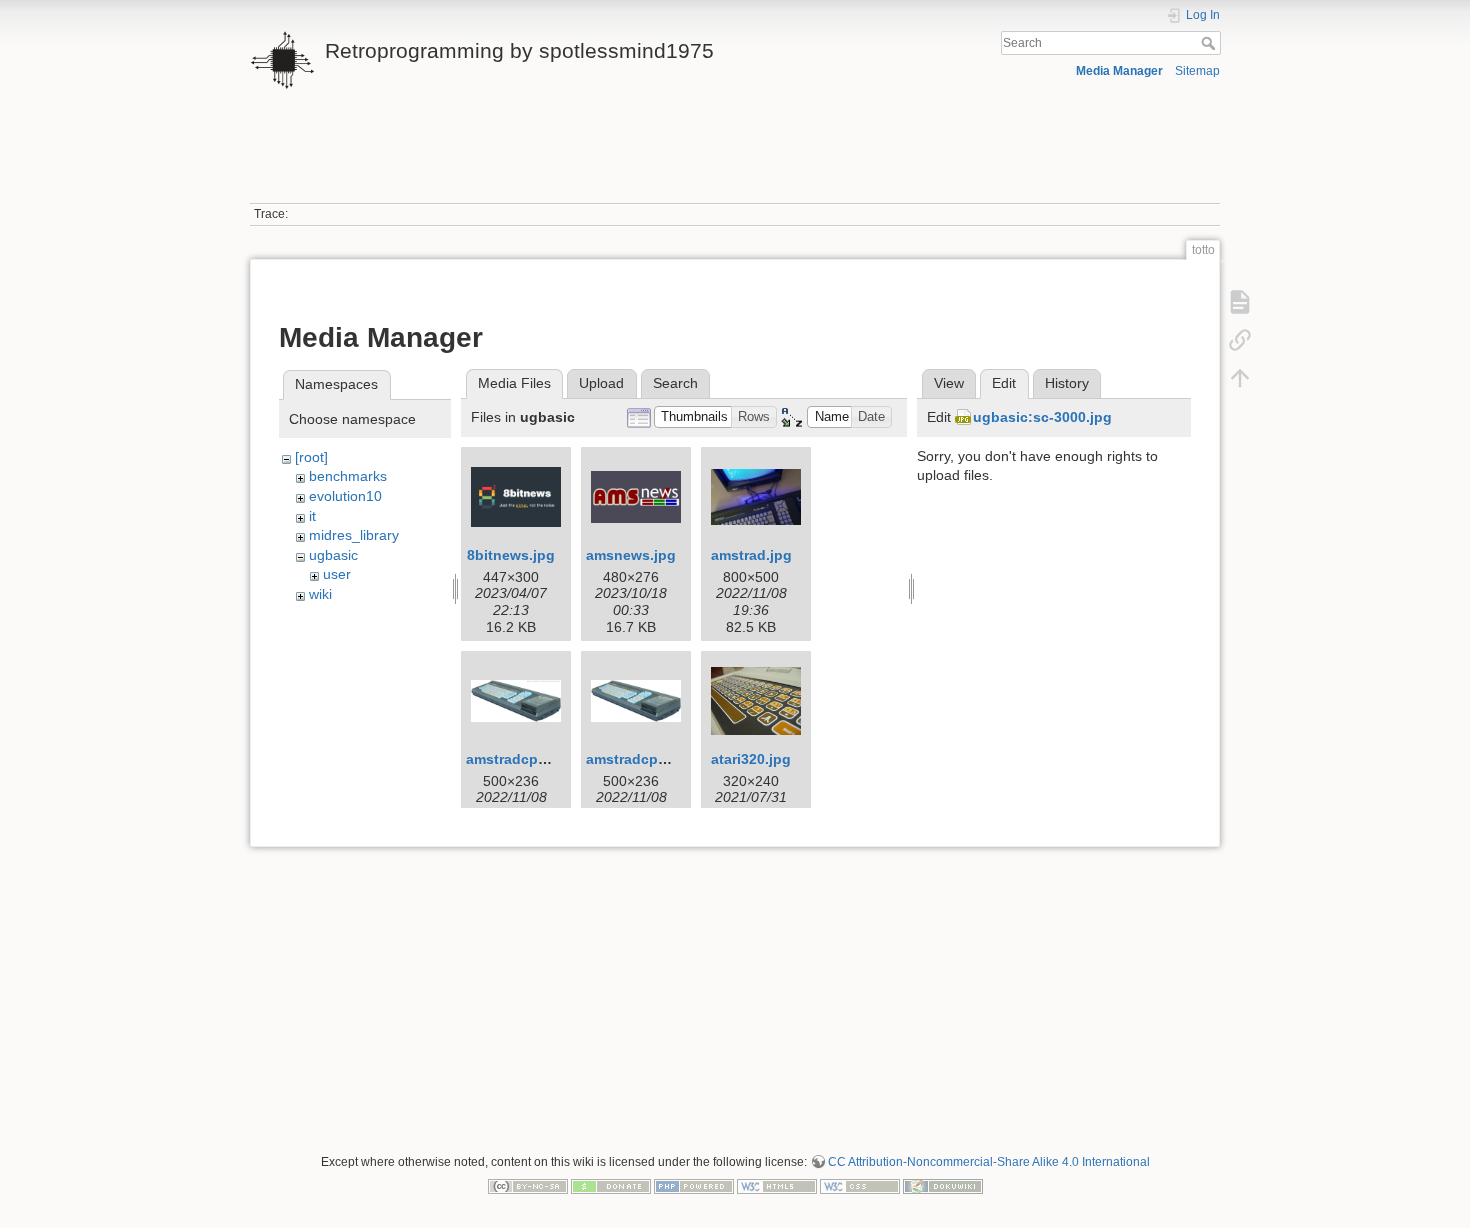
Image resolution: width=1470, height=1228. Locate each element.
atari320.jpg (751, 759)
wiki (320, 594)
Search (1210, 43)
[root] (311, 457)
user (337, 574)
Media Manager (1119, 71)
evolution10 (345, 496)
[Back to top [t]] (1240, 378)
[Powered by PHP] (694, 1185)
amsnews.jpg (631, 555)
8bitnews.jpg (511, 555)
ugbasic (333, 555)
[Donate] (611, 1185)
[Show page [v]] (1240, 302)
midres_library (354, 535)
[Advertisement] (735, 158)
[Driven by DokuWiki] (943, 1185)
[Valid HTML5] (777, 1185)
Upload (601, 383)
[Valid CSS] (860, 1185)
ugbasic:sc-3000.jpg (1042, 417)
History (1067, 383)
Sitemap (1197, 71)
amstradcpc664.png (533, 759)
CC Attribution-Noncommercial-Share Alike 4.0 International (989, 1162)
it (312, 516)
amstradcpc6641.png (657, 759)
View (949, 383)
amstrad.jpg (751, 555)
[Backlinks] (1240, 340)
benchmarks (348, 476)
